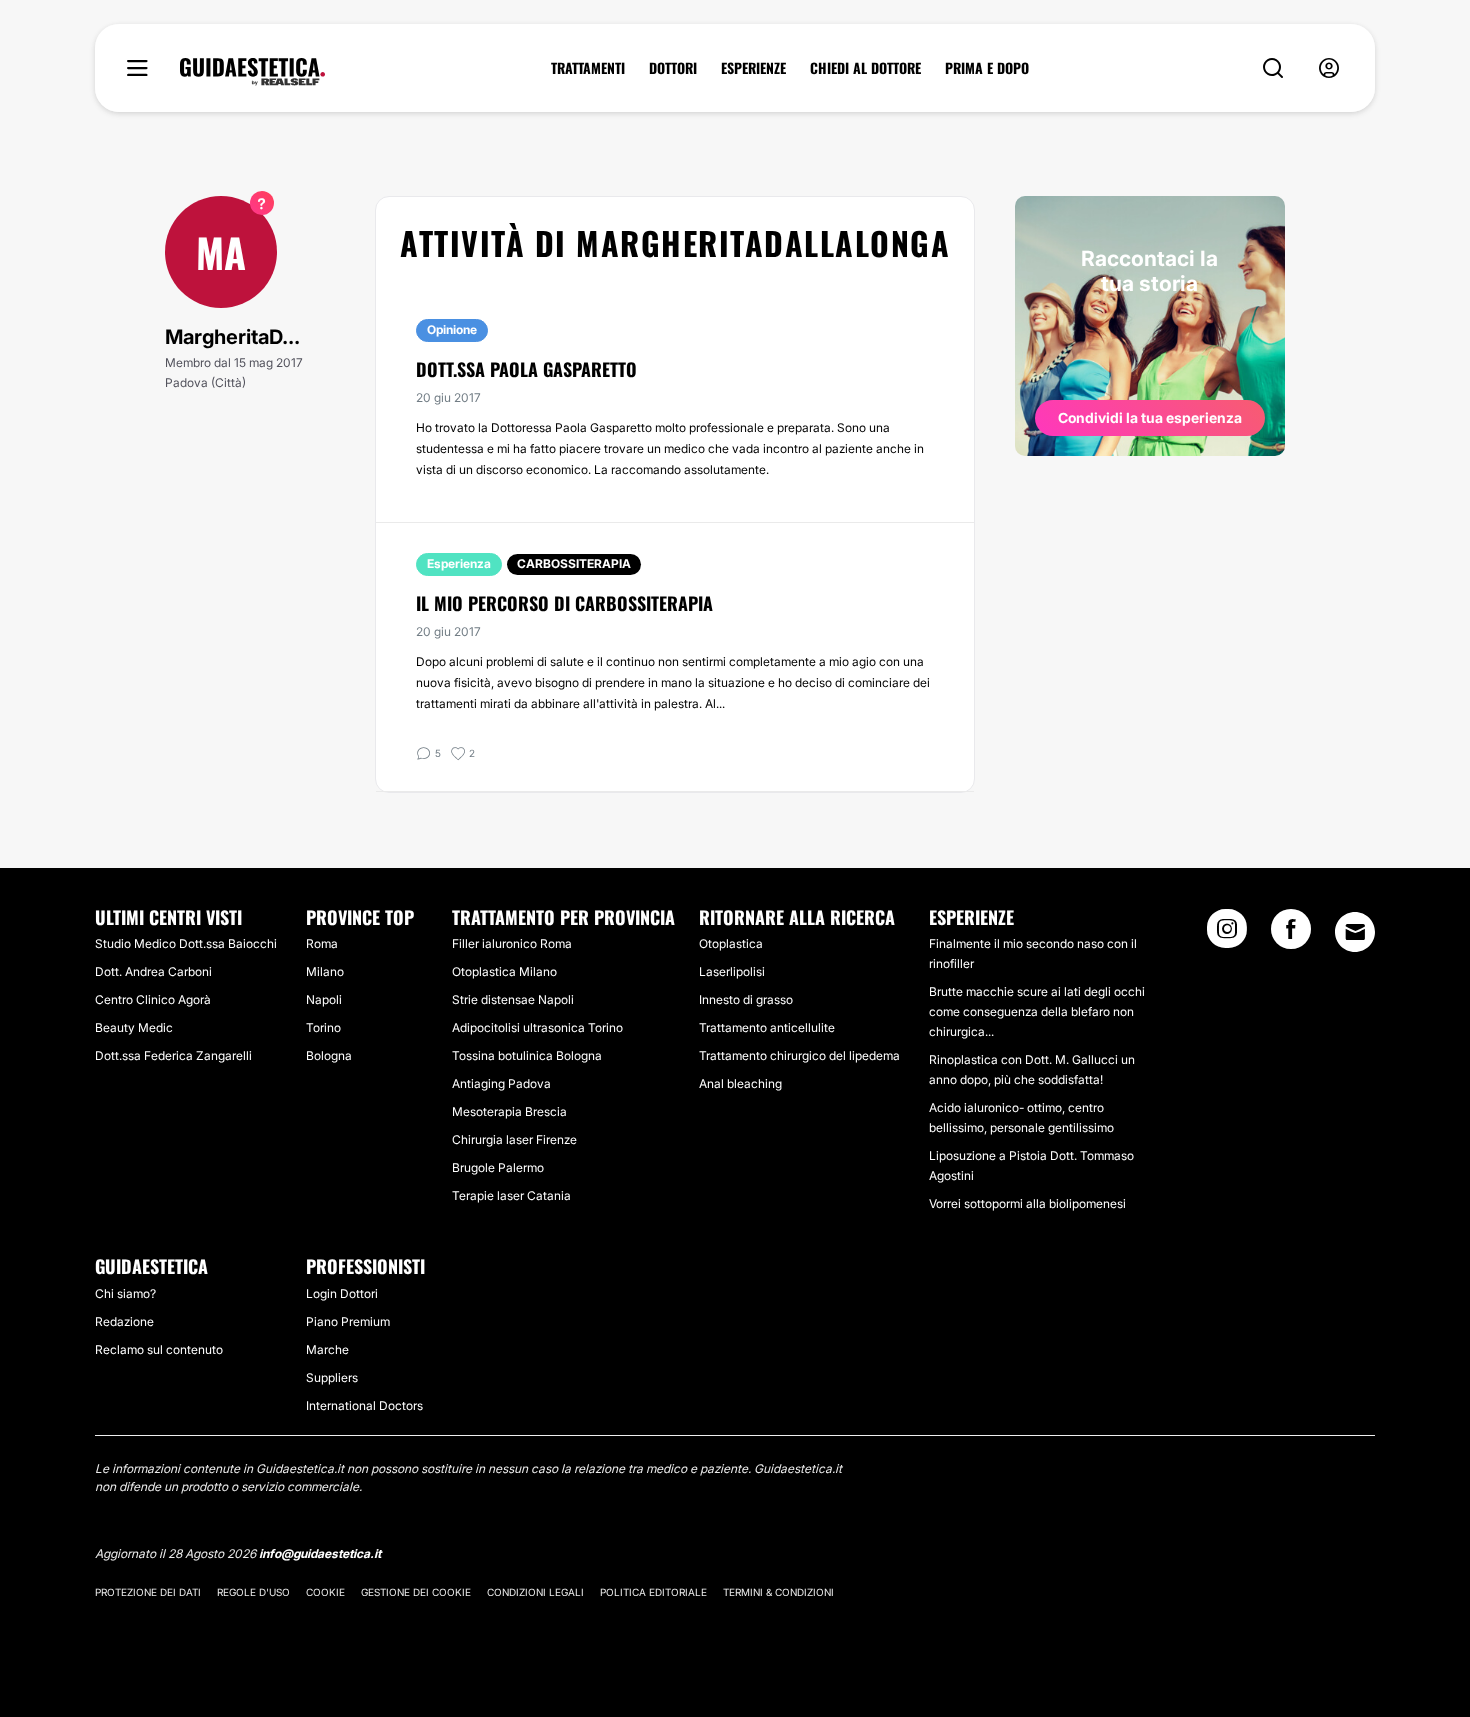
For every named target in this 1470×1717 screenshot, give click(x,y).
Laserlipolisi (732, 971)
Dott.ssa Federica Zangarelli (173, 1055)
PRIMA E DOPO (987, 68)
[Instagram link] (1227, 935)
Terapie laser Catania (511, 1195)
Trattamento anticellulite (767, 1027)
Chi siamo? (125, 1293)
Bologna (329, 1055)
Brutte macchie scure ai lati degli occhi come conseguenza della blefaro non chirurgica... (1037, 1011)
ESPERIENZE (753, 68)
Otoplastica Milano (504, 971)
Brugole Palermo (498, 1167)
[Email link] (1355, 932)
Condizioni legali (535, 1592)
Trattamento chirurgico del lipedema (799, 1055)
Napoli (324, 999)
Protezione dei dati (148, 1592)
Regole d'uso (253, 1592)
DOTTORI (673, 68)
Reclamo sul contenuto (159, 1349)
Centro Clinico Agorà (153, 999)
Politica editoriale (653, 1592)
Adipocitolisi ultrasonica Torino (537, 1027)
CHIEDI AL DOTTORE (865, 68)
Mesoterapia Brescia (509, 1111)
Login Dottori (342, 1293)
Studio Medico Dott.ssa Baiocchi (186, 943)
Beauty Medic (134, 1027)
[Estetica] (252, 72)
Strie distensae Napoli (513, 999)
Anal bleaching (740, 1083)
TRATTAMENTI (588, 68)
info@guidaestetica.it (320, 1553)
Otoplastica (731, 943)
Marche (327, 1349)
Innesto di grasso (746, 999)
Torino (323, 1027)
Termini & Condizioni (778, 1592)
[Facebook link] (1291, 935)
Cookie (325, 1592)
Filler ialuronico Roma (512, 943)
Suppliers (332, 1377)
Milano (325, 971)
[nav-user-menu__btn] (1329, 68)
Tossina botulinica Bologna (527, 1055)
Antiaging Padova (501, 1083)
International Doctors (364, 1405)
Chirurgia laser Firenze (514, 1139)
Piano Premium (348, 1321)
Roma (322, 943)
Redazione (124, 1321)
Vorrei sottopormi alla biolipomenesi (1027, 1203)
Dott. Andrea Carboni (153, 971)
